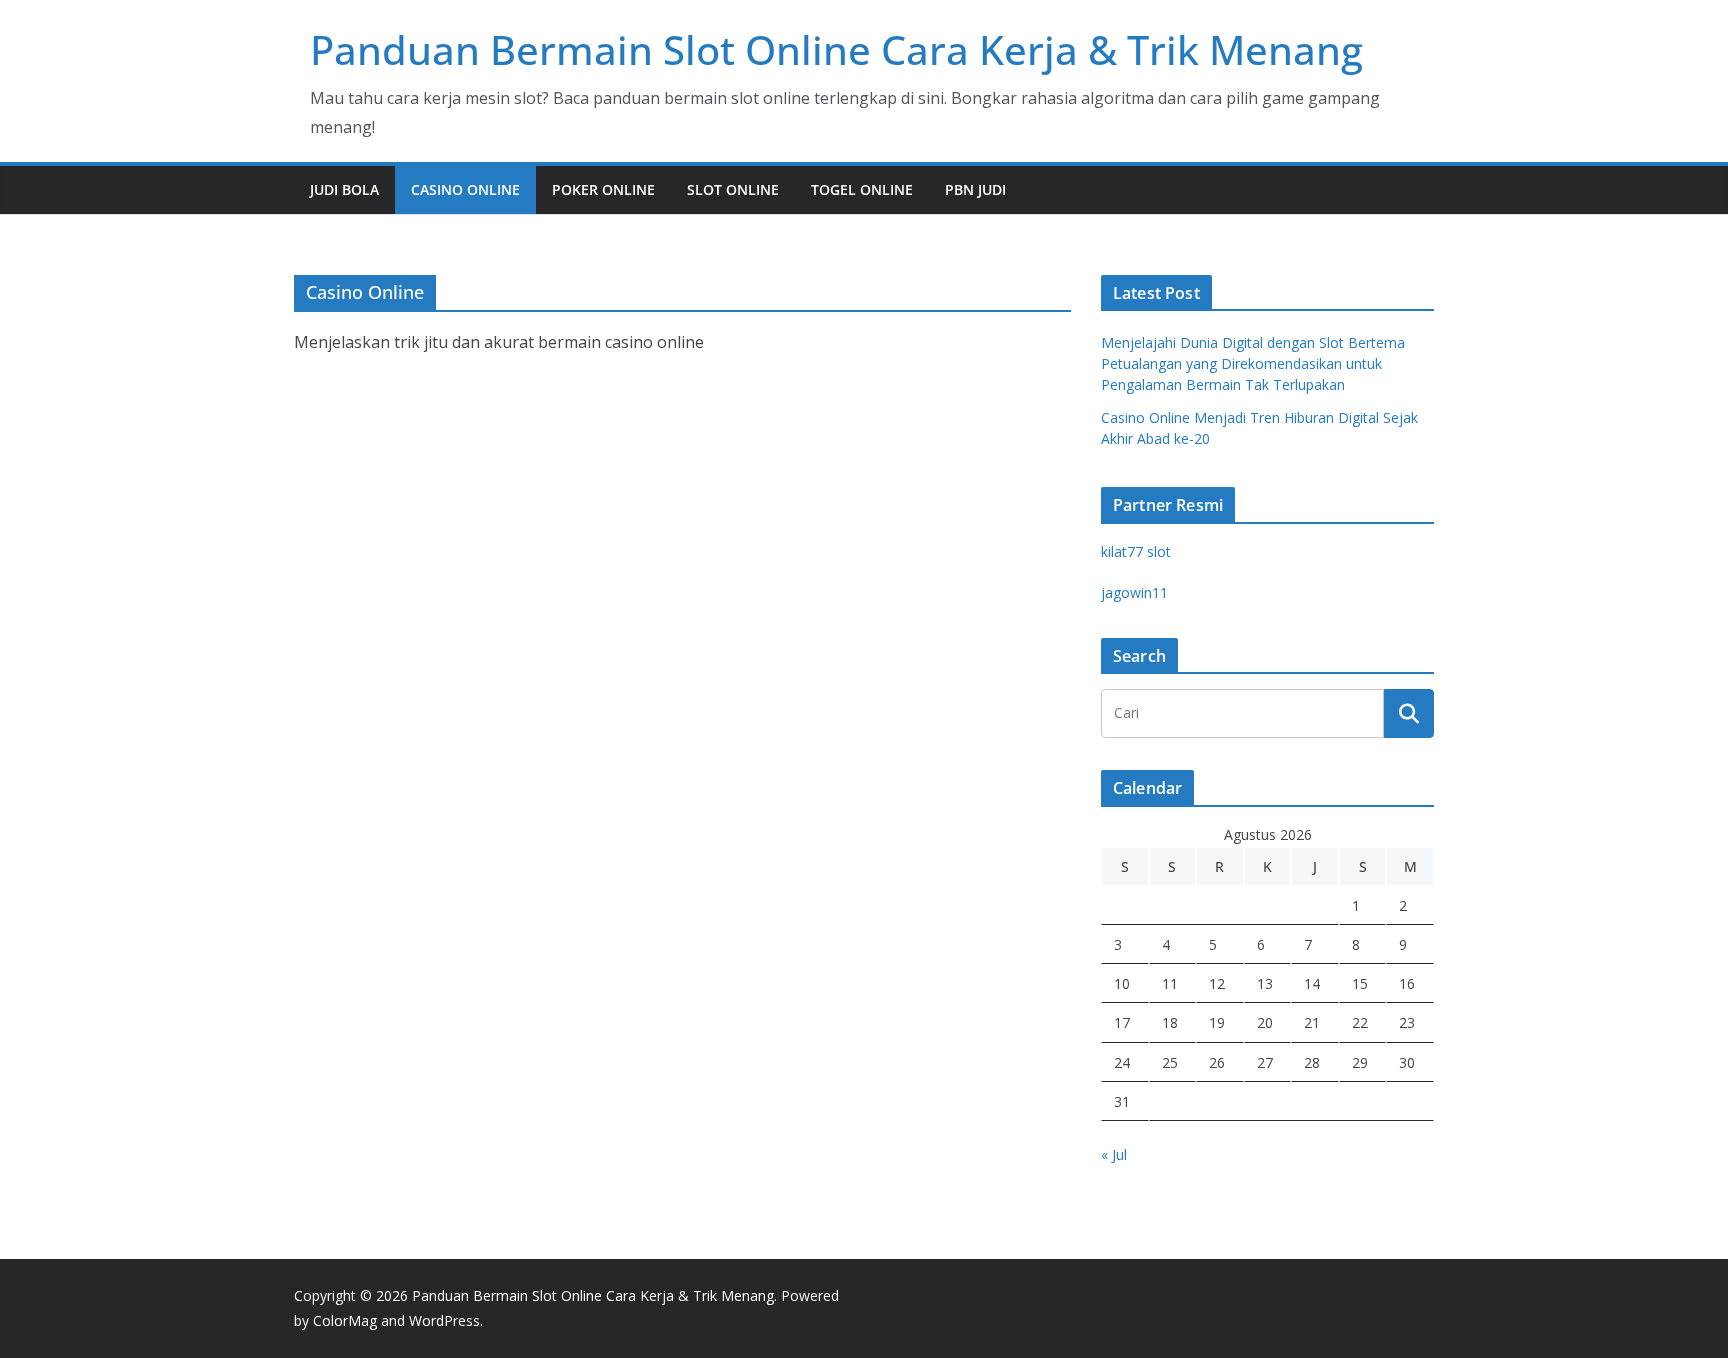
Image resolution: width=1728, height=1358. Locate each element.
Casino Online (465, 189)
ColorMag (345, 1320)
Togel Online (862, 189)
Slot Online (733, 189)
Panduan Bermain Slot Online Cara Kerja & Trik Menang (836, 49)
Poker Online (603, 189)
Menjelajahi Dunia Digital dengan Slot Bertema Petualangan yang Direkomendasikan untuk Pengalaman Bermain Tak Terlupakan (1253, 363)
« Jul (1114, 1154)
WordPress (444, 1320)
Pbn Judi (975, 189)
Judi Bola (344, 189)
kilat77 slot (1136, 551)
